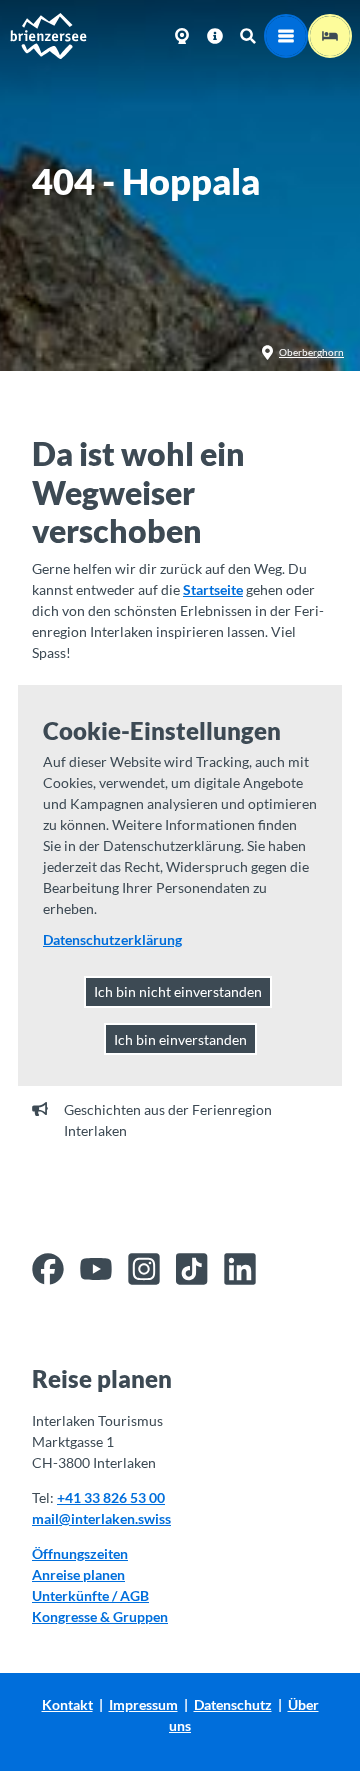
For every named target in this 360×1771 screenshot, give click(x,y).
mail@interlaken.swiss (101, 1518)
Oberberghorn (311, 352)
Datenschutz (233, 1704)
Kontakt (67, 1704)
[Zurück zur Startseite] (48, 36)
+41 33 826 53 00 (111, 1497)
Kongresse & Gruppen (100, 1616)
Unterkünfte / (76, 1595)
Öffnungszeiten (80, 1553)
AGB (134, 1595)
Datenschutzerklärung (112, 939)
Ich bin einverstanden (180, 1039)
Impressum (143, 1704)
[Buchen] (330, 36)
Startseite (213, 589)
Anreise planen (78, 1574)
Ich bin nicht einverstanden (178, 991)
